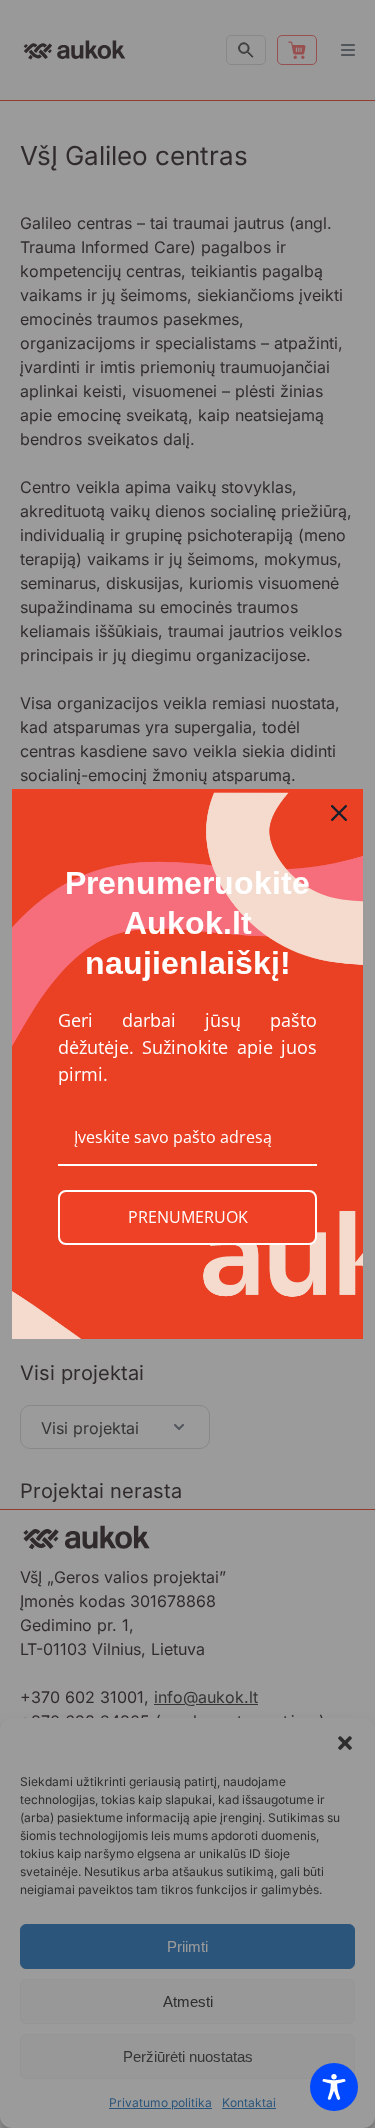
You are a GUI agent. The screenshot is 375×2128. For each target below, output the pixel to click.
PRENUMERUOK (188, 1217)
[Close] (339, 813)
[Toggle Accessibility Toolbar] (334, 2087)
